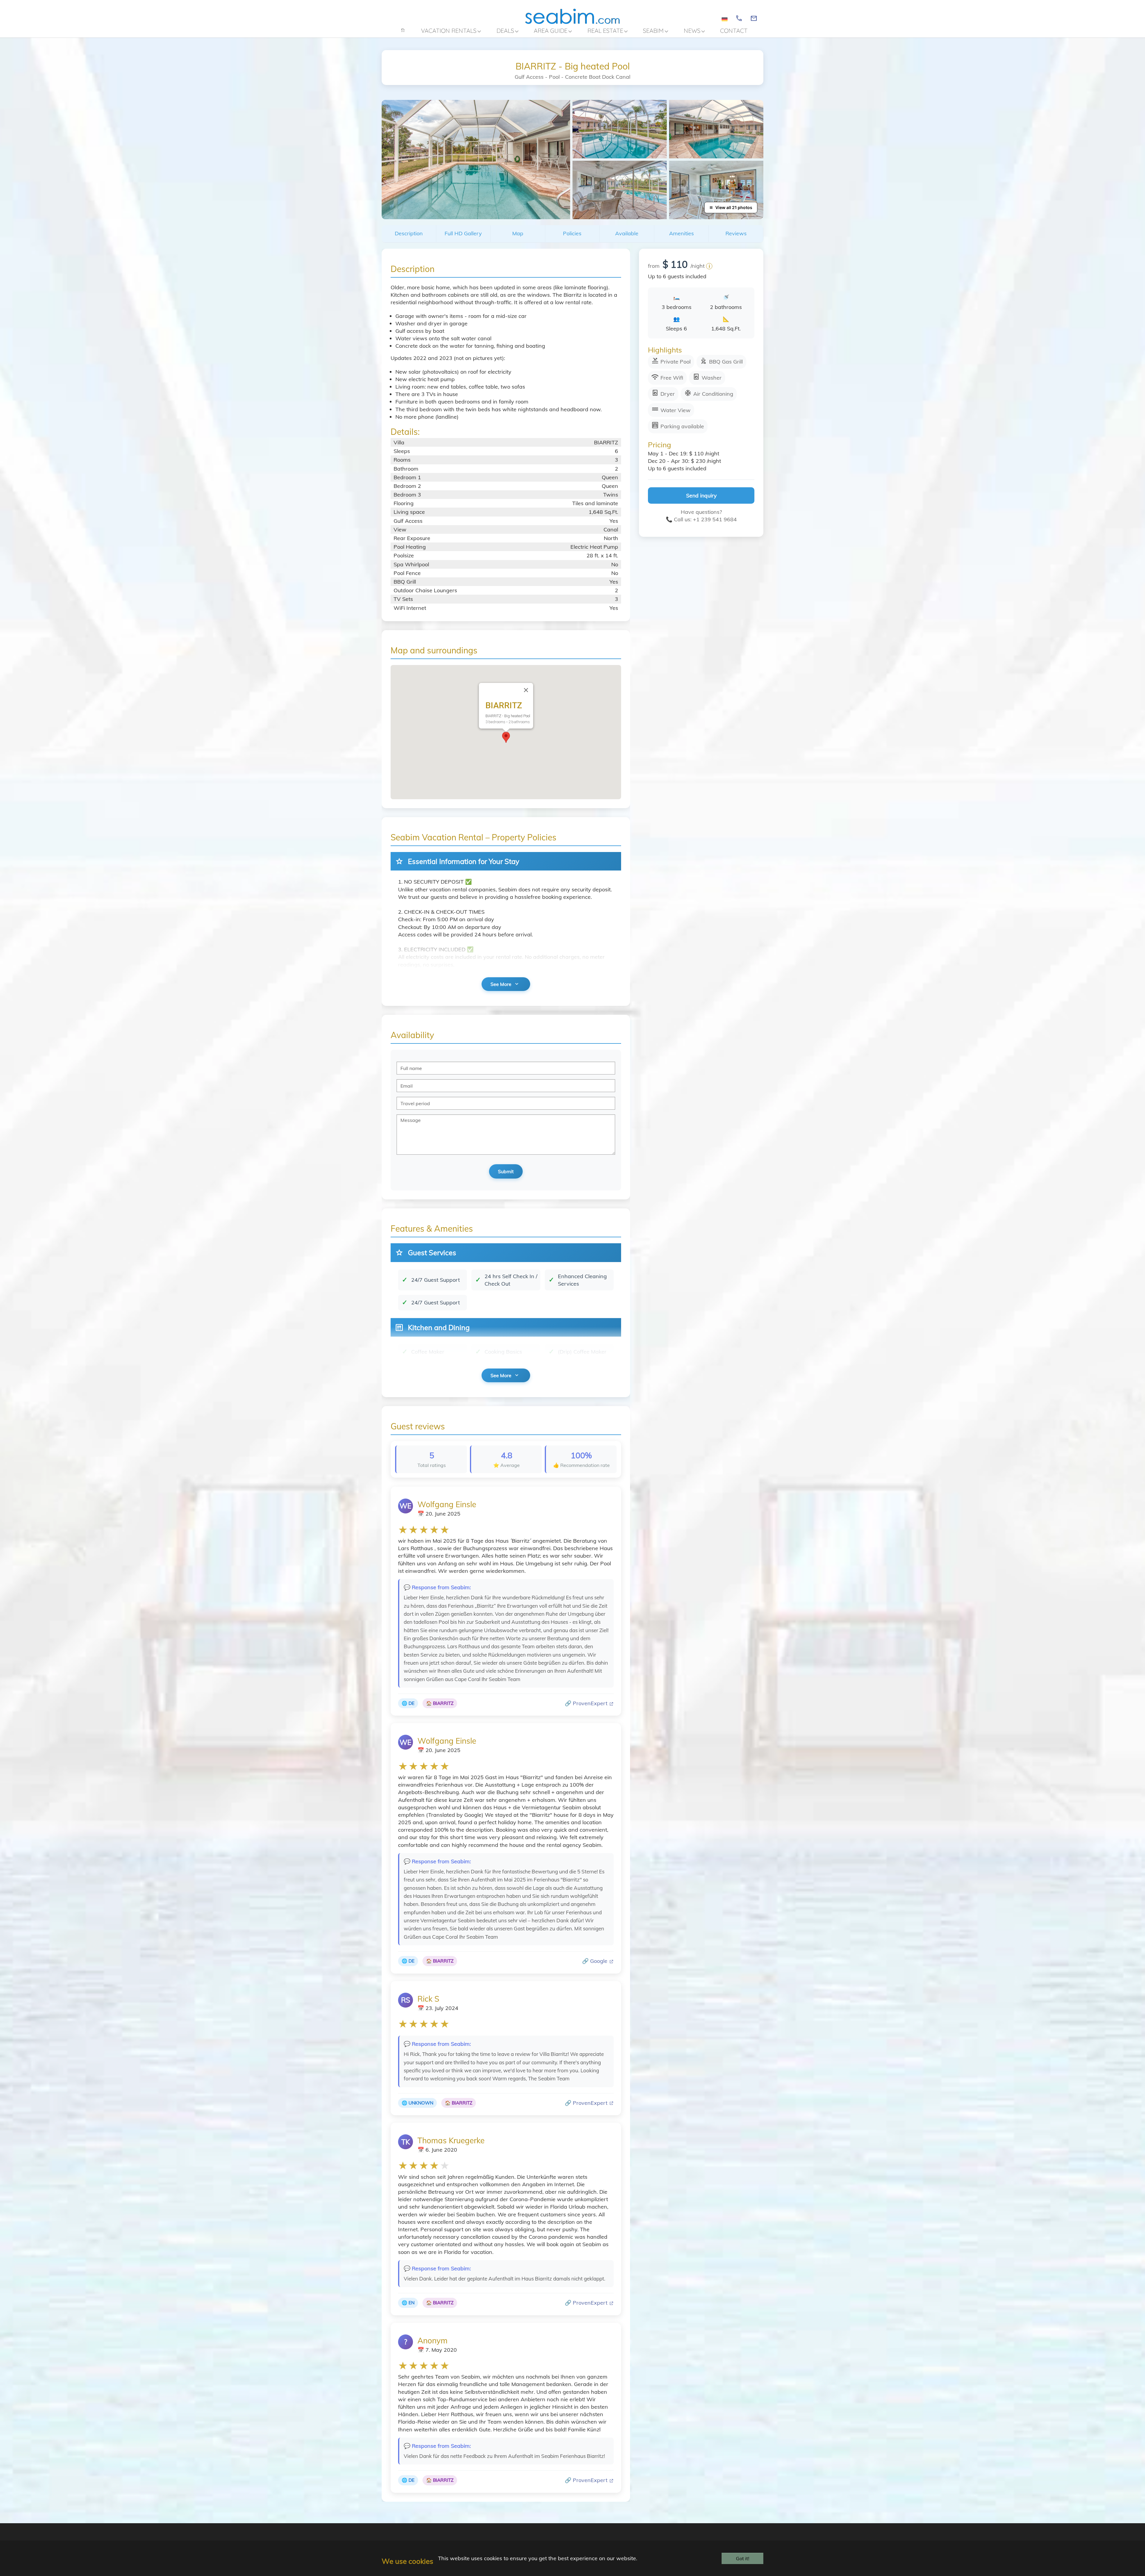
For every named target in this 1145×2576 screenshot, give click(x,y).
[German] (725, 19)
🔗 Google (595, 1961)
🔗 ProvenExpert (587, 1703)
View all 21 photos (734, 207)
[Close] (526, 690)
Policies (572, 233)
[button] (506, 737)
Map (518, 233)
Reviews (736, 233)
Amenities (681, 233)
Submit (506, 1171)
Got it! (743, 2558)
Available (627, 233)
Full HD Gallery (463, 233)
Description (409, 233)
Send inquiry (701, 495)
